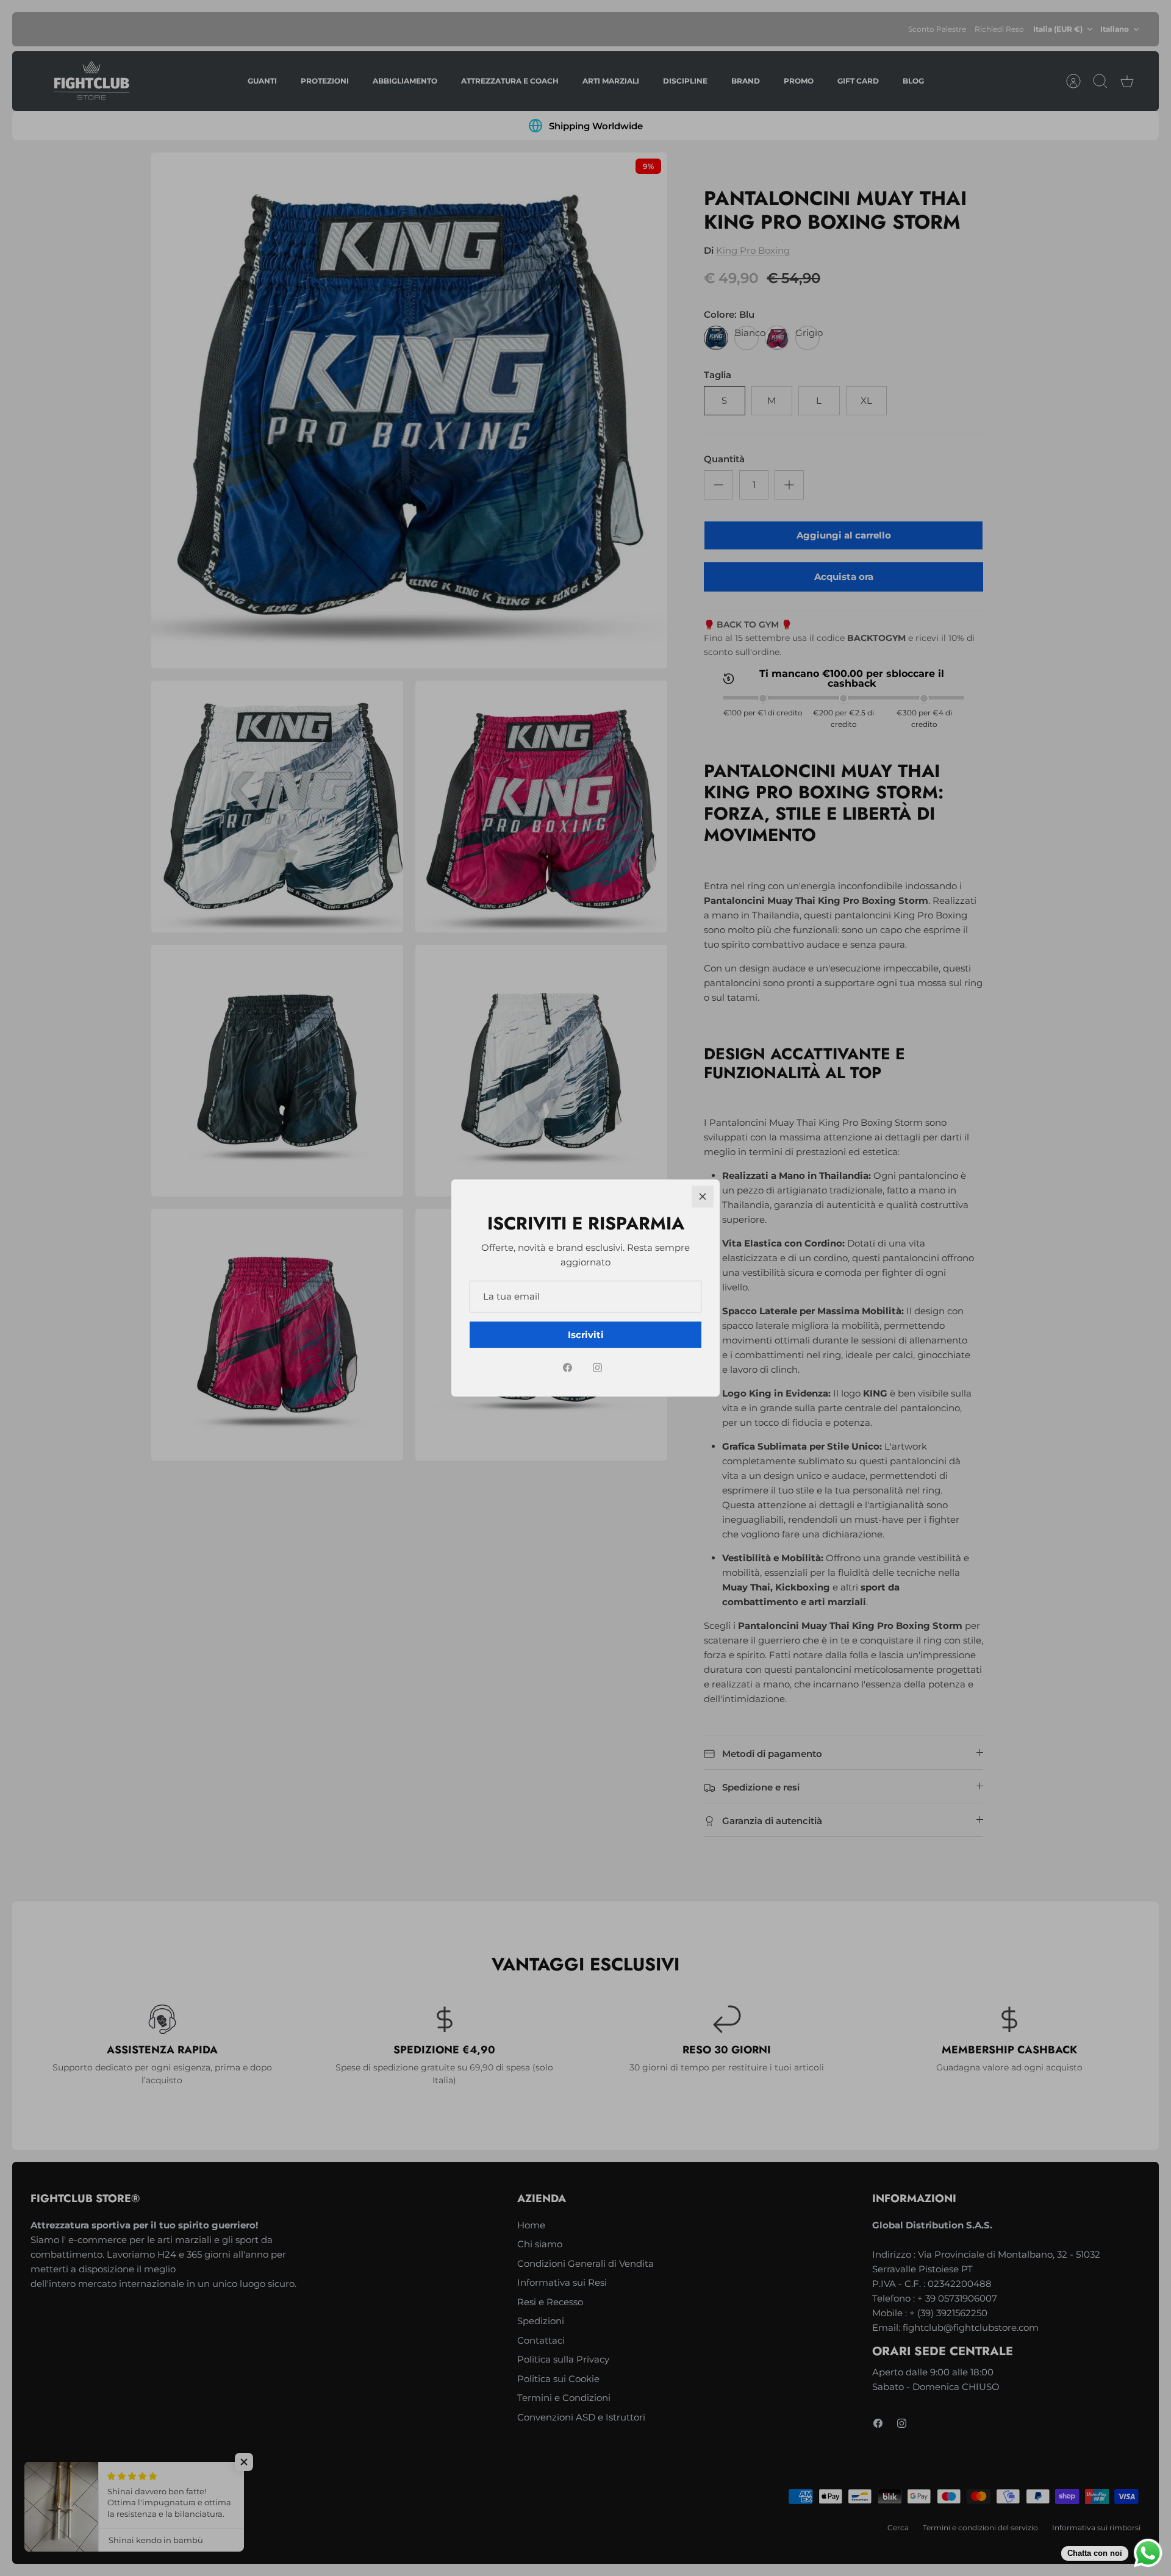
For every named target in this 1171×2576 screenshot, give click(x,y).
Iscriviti (586, 1335)
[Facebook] (568, 1368)
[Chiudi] (703, 1197)
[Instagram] (597, 1368)
